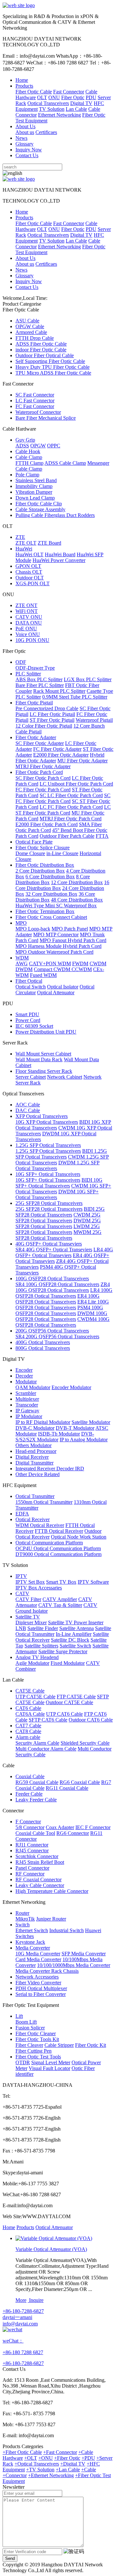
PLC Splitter (28, 674)
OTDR (23, 2062)
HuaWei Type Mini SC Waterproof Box (56, 906)
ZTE (20, 537)
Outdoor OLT (30, 578)
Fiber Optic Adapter (36, 737)
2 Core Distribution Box (40, 871)
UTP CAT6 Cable (64, 1714)
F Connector (28, 1822)
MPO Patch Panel (70, 929)
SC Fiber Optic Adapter (40, 743)
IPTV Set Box (30, 1582)
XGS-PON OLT (33, 583)
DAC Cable (28, 1110)
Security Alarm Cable (37, 1743)
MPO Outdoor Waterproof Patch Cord (54, 952)
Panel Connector (32, 1868)
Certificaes (46, 132)
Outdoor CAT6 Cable (91, 1720)
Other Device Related (38, 1474)
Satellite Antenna (77, 1628)
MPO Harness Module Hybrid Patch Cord (58, 946)
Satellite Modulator (91, 1422)
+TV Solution (40, 2470)
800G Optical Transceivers (43, 1348)
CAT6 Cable (28, 1708)
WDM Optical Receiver (40, 1525)
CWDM (98, 964)
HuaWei (24, 549)
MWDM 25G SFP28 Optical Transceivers (58, 1235)
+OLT (31, 2458)
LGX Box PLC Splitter (88, 679)
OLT (42, 97)
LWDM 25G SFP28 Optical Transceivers (58, 1229)
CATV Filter (28, 1599)
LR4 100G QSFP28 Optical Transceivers (64, 1293)
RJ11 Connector (32, 1845)
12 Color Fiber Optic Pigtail (44, 726)
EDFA (22, 1514)
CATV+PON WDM (50, 964)
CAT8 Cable (28, 1731)
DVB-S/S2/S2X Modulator (55, 1437)
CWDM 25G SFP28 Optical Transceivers (58, 1218)
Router (22, 1913)
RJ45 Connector (32, 1851)
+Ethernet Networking (51, 2475)
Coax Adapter (60, 1827)
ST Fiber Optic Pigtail (52, 720)
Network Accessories (37, 1977)
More (21, 2300)
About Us (25, 126)
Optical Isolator (63, 987)
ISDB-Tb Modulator (59, 1434)
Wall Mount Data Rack (39, 1059)
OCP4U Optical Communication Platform (58, 1548)
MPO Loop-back (33, 929)
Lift (19, 2016)
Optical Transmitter (35, 1496)
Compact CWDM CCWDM (63, 969)
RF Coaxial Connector (39, 1880)
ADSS (22, 446)
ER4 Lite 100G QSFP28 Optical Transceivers (62, 1305)
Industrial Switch (67, 1930)
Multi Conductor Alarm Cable (46, 1749)
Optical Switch (31, 987)
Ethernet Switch (32, 1930)
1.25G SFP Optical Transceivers (48, 1145)
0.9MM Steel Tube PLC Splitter (75, 697)
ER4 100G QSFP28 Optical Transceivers (58, 1299)
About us (25, 132)
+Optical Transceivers (37, 2464)
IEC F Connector (93, 1827)
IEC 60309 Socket (34, 1026)
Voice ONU (28, 634)
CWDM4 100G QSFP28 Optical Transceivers (63, 1322)
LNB (21, 1628)
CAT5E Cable (30, 1691)
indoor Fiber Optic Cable (41, 350)
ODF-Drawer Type (35, 668)
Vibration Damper (34, 492)
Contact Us (27, 155)
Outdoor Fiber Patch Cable (67, 836)
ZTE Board (49, 543)
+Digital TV (73, 2464)
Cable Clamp (29, 457)
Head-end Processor (36, 1451)
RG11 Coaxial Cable (67, 1788)
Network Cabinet (65, 1077)
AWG (22, 964)
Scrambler (26, 1393)
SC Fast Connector (35, 395)
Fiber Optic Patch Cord (39, 772)
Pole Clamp (27, 475)
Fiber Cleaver (29, 2045)
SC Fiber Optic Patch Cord (43, 778)
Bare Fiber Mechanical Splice (46, 418)
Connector (26, 115)
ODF (21, 662)
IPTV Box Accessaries (39, 1588)
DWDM (24, 969)
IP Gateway (27, 1411)
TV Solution (52, 109)
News (21, 138)
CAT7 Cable (28, 1726)
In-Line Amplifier (74, 1634)
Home (22, 80)
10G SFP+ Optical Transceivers (48, 1174)
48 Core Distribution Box (77, 900)
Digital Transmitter (34, 1463)
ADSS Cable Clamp (65, 463)
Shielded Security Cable (85, 1743)
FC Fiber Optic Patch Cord (43, 790)
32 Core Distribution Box (51, 894)
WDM (22, 958)
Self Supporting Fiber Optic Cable (50, 361)
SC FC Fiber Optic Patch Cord (63, 798)
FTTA (102, 836)
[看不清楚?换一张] (74, 2552)
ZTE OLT (26, 543)
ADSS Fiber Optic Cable (41, 344)
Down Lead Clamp (35, 498)
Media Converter (33, 1948)
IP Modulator (29, 1416)
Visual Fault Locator (49, 2068)
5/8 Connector (30, 1827)
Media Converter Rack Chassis (47, 1971)
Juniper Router (51, 1919)
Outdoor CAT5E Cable (69, 1702)
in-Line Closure (62, 853)
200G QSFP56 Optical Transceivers (52, 1331)
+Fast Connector (60, 2452)
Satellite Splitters (41, 1646)
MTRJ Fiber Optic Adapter (43, 766)
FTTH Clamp (29, 463)
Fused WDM (43, 975)
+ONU (46, 2458)
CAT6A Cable (30, 1714)
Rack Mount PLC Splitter (59, 691)
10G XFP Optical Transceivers (47, 1122)
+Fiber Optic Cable (22, 2452)
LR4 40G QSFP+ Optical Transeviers (64, 1252)
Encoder (24, 1370)
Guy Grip (25, 440)
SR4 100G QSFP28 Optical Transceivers (57, 1284)
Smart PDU (27, 1014)
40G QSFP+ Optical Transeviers (49, 1244)
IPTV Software (93, 1582)
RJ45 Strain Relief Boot (40, 1862)
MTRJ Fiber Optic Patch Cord (71, 819)
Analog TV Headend (37, 1657)
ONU (54, 97)
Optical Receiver (33, 1519)
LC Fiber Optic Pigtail (52, 714)
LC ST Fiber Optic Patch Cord (63, 810)
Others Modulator (34, 1445)
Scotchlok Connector (37, 1856)
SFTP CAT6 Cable (48, 1720)
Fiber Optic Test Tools (38, 2057)
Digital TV (81, 103)
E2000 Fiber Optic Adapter (61, 755)
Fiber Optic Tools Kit (37, 2039)
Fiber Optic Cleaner (36, 2033)
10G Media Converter (38, 1954)
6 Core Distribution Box (50, 877)
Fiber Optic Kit (91, 2045)
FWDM (80, 964)
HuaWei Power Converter (59, 560)
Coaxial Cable (30, 1776)
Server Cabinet (31, 1077)
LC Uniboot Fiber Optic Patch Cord (76, 784)
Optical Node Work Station (79, 1537)
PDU (91, 97)
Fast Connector (69, 92)
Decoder (24, 1376)
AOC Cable (28, 1105)
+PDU (88, 2458)
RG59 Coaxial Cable (37, 1782)
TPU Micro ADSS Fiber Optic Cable (53, 373)
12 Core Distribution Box (77, 882)
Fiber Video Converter (38, 1983)
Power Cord (28, 1020)
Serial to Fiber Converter (41, 1994)
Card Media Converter (38, 1959)
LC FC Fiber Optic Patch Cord (71, 807)
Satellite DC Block (70, 1640)
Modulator (26, 1382)
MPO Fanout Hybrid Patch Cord (73, 940)
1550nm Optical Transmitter (44, 1502)
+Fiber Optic (67, 2458)
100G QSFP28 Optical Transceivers (52, 1278)
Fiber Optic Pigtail (34, 703)
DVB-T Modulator (75, 1428)
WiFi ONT (27, 611)
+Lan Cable (68, 2470)
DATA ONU (29, 623)
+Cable (89, 2470)
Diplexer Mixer (31, 1622)
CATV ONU (29, 617)
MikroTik (25, 1919)
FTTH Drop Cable (35, 338)
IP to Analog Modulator (84, 1440)
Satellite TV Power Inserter (76, 1622)
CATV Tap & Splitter (60, 1605)
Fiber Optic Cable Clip (39, 504)
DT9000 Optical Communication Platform (58, 1554)
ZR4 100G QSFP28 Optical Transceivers (63, 1287)
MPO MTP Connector (56, 935)
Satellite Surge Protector (63, 1651)
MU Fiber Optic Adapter (82, 761)
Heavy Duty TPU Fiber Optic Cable (53, 367)
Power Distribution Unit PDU (46, 1032)
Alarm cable (28, 1737)
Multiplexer (27, 1399)
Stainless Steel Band (36, 480)
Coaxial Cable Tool (35, 1833)
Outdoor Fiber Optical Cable (45, 355)
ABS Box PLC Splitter (39, 679)
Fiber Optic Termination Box (45, 911)
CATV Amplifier (60, 1599)
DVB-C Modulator (35, 1428)
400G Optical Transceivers (43, 1342)
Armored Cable (31, 332)
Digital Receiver (32, 1457)
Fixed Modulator (68, 1663)
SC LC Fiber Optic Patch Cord (71, 795)
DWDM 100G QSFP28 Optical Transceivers (61, 1316)
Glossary (24, 144)
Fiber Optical (29, 981)
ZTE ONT (26, 605)
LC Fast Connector (35, 401)
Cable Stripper (59, 2045)
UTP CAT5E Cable (35, 1697)
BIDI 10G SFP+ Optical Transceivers (59, 1183)
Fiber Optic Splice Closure (43, 848)
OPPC (54, 446)
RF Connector (30, 1874)
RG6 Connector (73, 1833)
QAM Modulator (33, 1387)
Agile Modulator (32, 1663)
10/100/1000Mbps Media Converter (74, 1965)
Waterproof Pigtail (94, 720)
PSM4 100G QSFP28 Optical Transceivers (59, 1310)
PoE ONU (26, 629)
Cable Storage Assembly (40, 509)
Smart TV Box (61, 1582)
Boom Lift (26, 2022)
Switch (23, 1925)
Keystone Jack (30, 1942)
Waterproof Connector (38, 412)
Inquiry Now (29, 150)
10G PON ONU (32, 640)
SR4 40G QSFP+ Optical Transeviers (54, 1250)
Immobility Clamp (34, 486)
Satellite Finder (43, 1628)
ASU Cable (27, 321)
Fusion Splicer (30, 2028)
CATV (22, 1593)
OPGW (38, 446)
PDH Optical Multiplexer (41, 1988)
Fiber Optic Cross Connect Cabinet (51, 917)
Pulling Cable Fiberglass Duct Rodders (55, 515)
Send (10, 2558)
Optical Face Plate (34, 842)
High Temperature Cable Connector (52, 1891)
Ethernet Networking (59, 115)
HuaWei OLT (29, 554)
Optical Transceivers (48, 103)
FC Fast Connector (35, 406)
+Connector (15, 2475)
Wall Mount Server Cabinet (43, 1054)
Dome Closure (30, 853)
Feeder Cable (29, 1794)
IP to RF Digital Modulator (43, 1422)
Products (24, 86)
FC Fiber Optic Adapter (57, 749)
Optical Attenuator (56, 992)
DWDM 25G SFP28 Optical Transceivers (58, 1223)
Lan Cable (76, 109)
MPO (21, 923)
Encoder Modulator (71, 1387)
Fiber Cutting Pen (34, 2051)
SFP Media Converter (84, 1954)
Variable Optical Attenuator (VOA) (51, 2249)
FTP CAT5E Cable (76, 1697)
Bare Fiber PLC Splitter (40, 685)
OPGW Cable (30, 326)
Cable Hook (28, 451)
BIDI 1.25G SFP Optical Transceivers (61, 1154)
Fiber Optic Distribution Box (45, 865)
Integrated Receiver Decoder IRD (50, 1469)
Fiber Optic (73, 97)
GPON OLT (28, 566)
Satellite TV (28, 1617)
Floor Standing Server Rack (44, 1071)
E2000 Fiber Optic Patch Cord (47, 824)
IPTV (21, 1576)
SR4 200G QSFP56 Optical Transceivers (57, 1336)
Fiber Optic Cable (34, 92)
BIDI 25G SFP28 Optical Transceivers (60, 1212)
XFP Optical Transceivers (42, 1116)
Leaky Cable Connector (40, 1885)
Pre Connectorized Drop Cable (47, 708)
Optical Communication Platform (49, 1543)
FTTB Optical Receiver (59, 1531)
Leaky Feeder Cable (36, 1800)
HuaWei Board (60, 554)
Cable (94, 109)
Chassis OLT (29, 572)
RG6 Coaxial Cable (80, 1782)
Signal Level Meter (51, 2062)
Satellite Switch (75, 1646)
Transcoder (27, 1405)
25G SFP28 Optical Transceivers (49, 1203)
